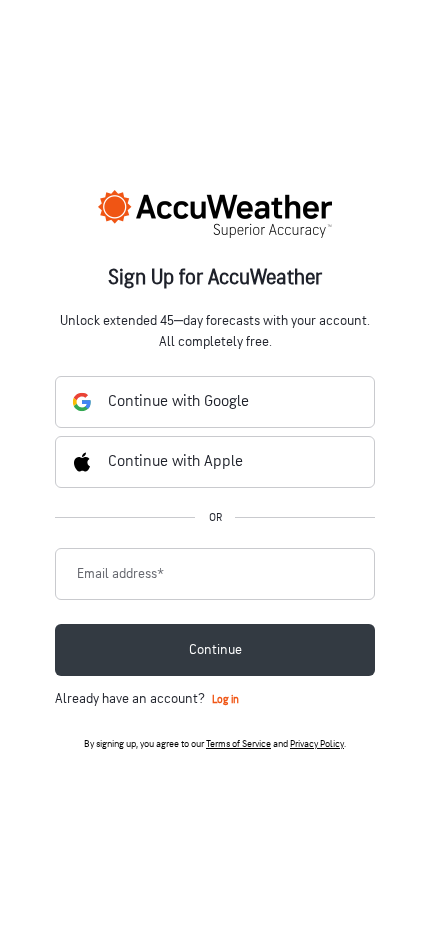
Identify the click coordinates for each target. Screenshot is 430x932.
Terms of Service (238, 744)
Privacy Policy (317, 744)
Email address (120, 574)
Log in (225, 699)
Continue (215, 649)
